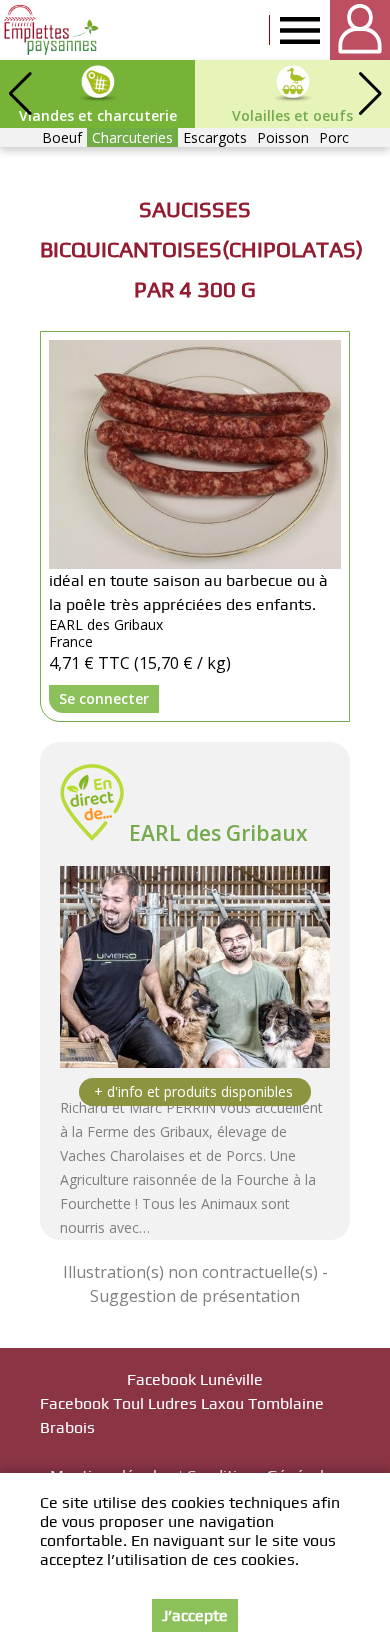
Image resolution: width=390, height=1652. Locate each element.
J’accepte (195, 1615)
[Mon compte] (360, 30)
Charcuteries (132, 137)
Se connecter (104, 698)
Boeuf (62, 137)
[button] (370, 94)
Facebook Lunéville (195, 1379)
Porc (334, 137)
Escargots (215, 137)
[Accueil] (52, 30)
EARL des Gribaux (218, 833)
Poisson (283, 137)
